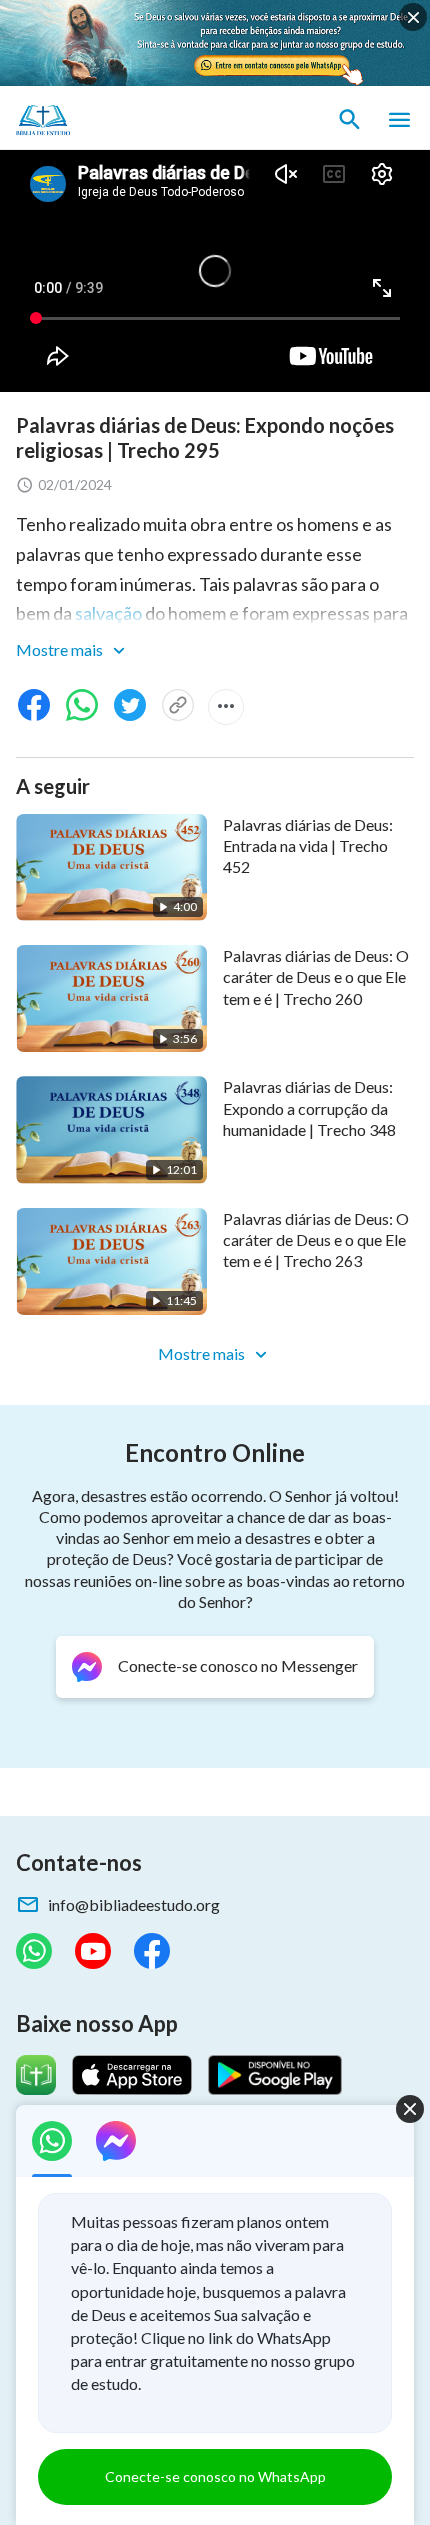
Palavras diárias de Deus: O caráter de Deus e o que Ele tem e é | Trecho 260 (316, 977)
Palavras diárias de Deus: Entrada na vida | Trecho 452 (308, 846)
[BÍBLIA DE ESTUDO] (110, 120)
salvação (108, 613)
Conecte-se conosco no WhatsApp (215, 2476)
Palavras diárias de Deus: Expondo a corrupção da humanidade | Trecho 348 (309, 1108)
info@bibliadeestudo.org (134, 1904)
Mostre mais (61, 649)
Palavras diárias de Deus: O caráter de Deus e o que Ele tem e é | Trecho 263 (316, 1240)
